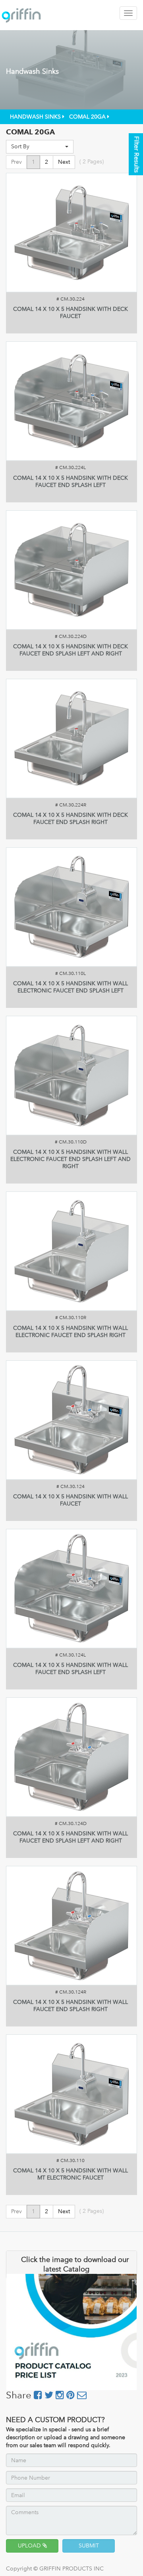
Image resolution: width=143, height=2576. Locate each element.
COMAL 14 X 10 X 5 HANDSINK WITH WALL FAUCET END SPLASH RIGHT (71, 2006)
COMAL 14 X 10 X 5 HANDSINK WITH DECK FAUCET (71, 313)
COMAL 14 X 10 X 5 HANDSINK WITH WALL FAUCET (71, 1500)
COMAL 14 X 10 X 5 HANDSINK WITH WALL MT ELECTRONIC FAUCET (71, 2174)
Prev (16, 162)
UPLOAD (30, 2546)
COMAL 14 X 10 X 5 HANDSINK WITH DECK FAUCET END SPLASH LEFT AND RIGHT (71, 650)
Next (64, 162)
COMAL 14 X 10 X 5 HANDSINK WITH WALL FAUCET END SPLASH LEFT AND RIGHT (71, 1837)
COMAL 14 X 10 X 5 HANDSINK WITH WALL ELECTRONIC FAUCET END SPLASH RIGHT (71, 1332)
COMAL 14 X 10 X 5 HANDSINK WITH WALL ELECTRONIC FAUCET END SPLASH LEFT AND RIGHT (71, 1159)
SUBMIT (89, 2546)
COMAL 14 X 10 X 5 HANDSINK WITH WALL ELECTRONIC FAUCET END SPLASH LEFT (71, 987)
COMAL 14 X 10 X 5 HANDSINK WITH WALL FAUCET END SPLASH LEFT (71, 1669)
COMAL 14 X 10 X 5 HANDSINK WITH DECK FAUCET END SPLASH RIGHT (71, 819)
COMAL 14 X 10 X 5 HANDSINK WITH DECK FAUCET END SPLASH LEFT (71, 482)
